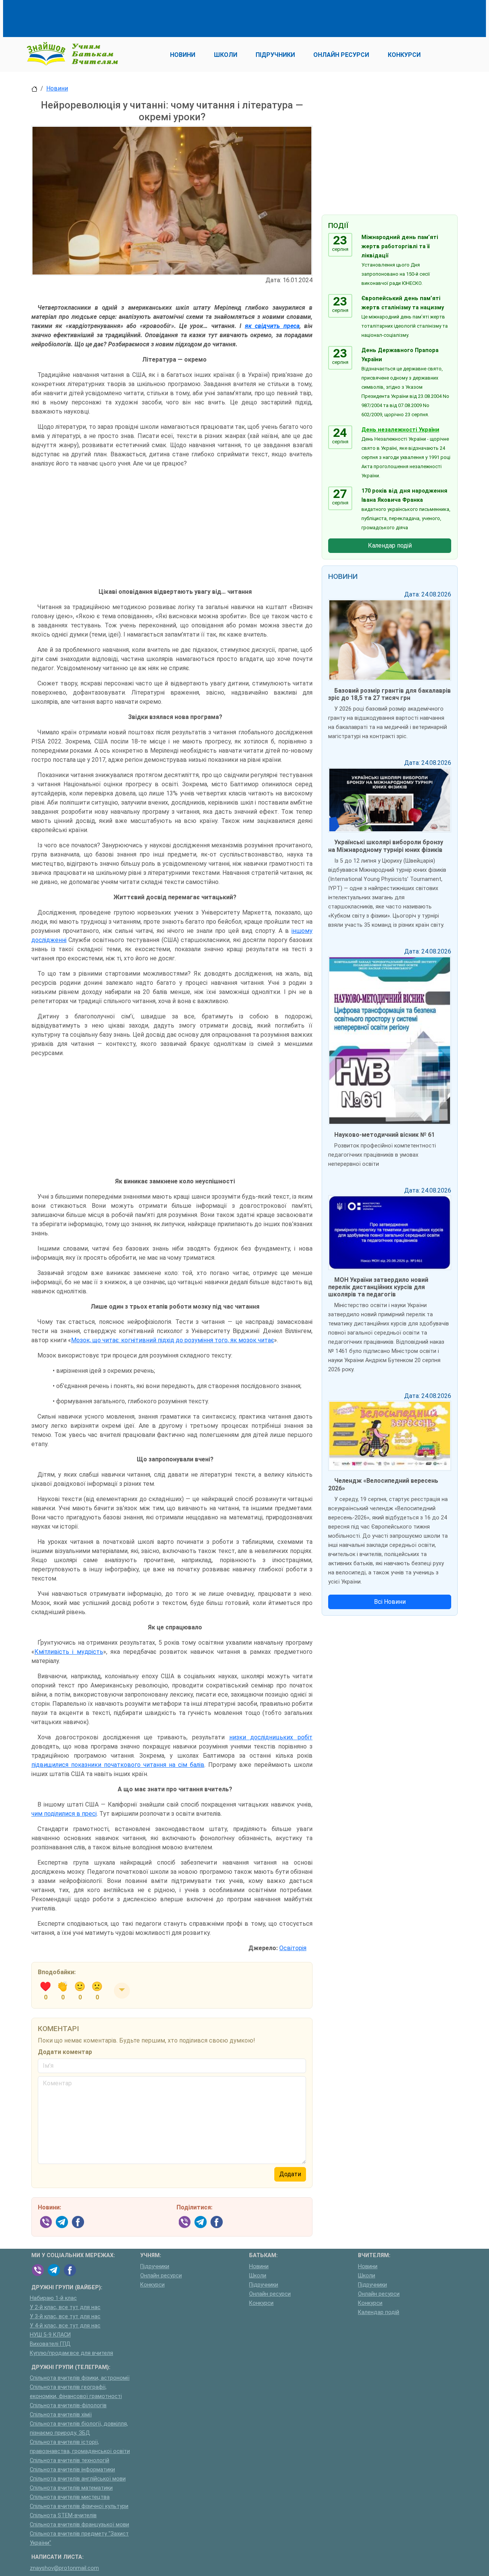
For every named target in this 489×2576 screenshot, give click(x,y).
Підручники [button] (275, 55)
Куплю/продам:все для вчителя (71, 2353)
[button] (122, 1991)
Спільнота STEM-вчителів (63, 2515)
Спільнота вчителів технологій (70, 2460)
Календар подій (390, 545)
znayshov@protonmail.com (64, 2568)
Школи (258, 2276)
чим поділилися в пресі (64, 1814)
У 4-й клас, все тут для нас (65, 2326)
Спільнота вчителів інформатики (72, 2470)
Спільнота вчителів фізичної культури (79, 2506)
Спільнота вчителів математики (71, 2488)
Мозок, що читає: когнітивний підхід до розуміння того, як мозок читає (172, 1340)
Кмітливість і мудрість (69, 1652)
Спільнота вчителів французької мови (79, 2525)
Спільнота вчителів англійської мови (78, 2479)
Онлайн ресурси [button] (341, 55)
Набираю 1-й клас (53, 2298)
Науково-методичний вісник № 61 (385, 1135)
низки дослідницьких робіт (271, 1737)
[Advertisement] (170, 17)
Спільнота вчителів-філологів (68, 2406)
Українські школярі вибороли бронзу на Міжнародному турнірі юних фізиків (386, 846)
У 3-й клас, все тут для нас (65, 2317)
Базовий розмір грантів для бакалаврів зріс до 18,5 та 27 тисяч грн (389, 694)
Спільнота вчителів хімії (61, 2415)
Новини (57, 88)
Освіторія (293, 1948)
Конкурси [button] (404, 55)
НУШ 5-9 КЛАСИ (50, 2335)
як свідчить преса (272, 326)
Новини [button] (183, 55)
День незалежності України (400, 430)
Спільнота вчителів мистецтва (70, 2497)
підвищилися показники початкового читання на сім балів (118, 1765)
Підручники (155, 2267)
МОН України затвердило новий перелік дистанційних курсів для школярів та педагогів (378, 1287)
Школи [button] (226, 55)
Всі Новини (390, 1602)
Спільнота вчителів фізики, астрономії (80, 2378)
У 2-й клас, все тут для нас (65, 2307)
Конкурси (152, 2285)
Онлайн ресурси (161, 2276)
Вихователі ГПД (50, 2344)
